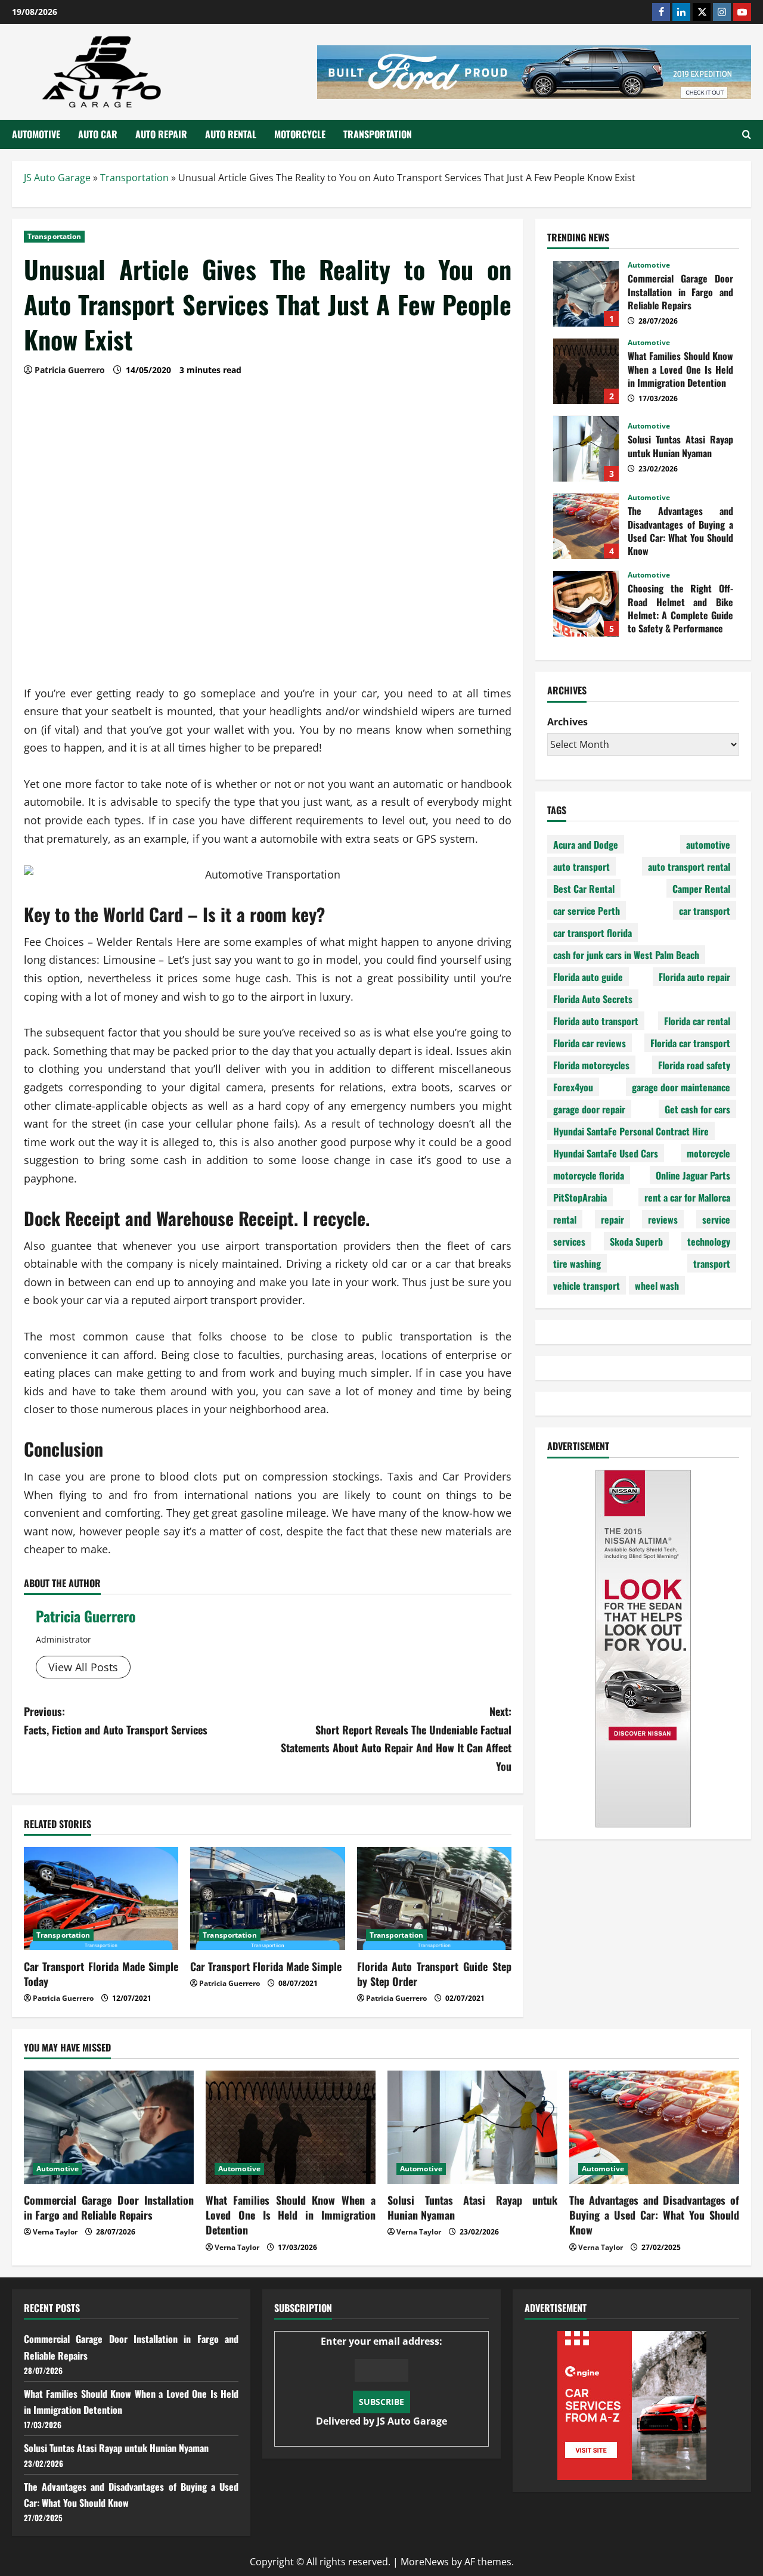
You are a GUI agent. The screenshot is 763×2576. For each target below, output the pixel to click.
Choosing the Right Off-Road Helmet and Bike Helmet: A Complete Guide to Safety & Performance (586, 604)
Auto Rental (231, 134)
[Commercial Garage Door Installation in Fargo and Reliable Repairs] (109, 2127)
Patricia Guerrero (86, 1616)
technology (709, 1242)
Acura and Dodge (586, 845)
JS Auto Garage (57, 178)
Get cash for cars (697, 1109)
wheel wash (657, 1286)
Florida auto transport (596, 1021)
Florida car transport (690, 1043)
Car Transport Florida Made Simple (266, 1966)
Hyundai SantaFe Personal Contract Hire (631, 1131)
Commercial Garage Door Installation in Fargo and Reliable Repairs (586, 294)
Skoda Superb (636, 1242)
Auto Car (98, 134)
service (716, 1219)
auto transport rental (689, 867)
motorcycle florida (589, 1175)
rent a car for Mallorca (687, 1197)
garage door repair (589, 1109)
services (569, 1242)
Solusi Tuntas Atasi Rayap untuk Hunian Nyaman (586, 449)
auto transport (581, 867)
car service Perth (587, 911)
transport (712, 1264)
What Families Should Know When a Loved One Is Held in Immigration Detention (586, 371)
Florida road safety (694, 1065)
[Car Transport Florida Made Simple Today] (101, 1899)
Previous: (116, 1720)
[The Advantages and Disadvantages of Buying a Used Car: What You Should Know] (654, 2127)
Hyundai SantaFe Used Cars (606, 1153)
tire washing (577, 1264)
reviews (663, 1219)
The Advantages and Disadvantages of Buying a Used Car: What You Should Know (586, 526)
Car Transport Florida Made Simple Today (101, 1974)
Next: (396, 1739)
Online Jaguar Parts (693, 1175)
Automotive (36, 134)
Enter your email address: (381, 2381)
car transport (705, 911)
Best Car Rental (584, 889)
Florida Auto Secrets (593, 999)
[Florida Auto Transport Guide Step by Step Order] (434, 1899)
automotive (708, 845)
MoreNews (425, 2562)
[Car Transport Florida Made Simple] (267, 1899)
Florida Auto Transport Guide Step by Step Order (434, 1974)
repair (612, 1219)
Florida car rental (697, 1021)
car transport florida (593, 933)
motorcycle (708, 1153)
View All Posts (83, 1667)
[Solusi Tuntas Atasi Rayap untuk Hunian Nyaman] (472, 2127)
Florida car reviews (590, 1043)
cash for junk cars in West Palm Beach (626, 955)
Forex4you (573, 1087)
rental (565, 1219)
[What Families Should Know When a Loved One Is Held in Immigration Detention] (291, 2127)
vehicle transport (587, 1286)
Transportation (378, 134)
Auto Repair (161, 134)
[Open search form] (747, 134)
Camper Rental (701, 889)
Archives (567, 722)
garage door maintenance (681, 1087)
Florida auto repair (694, 977)
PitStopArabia (580, 1197)
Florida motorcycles (591, 1065)
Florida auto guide (588, 977)
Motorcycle (300, 134)
